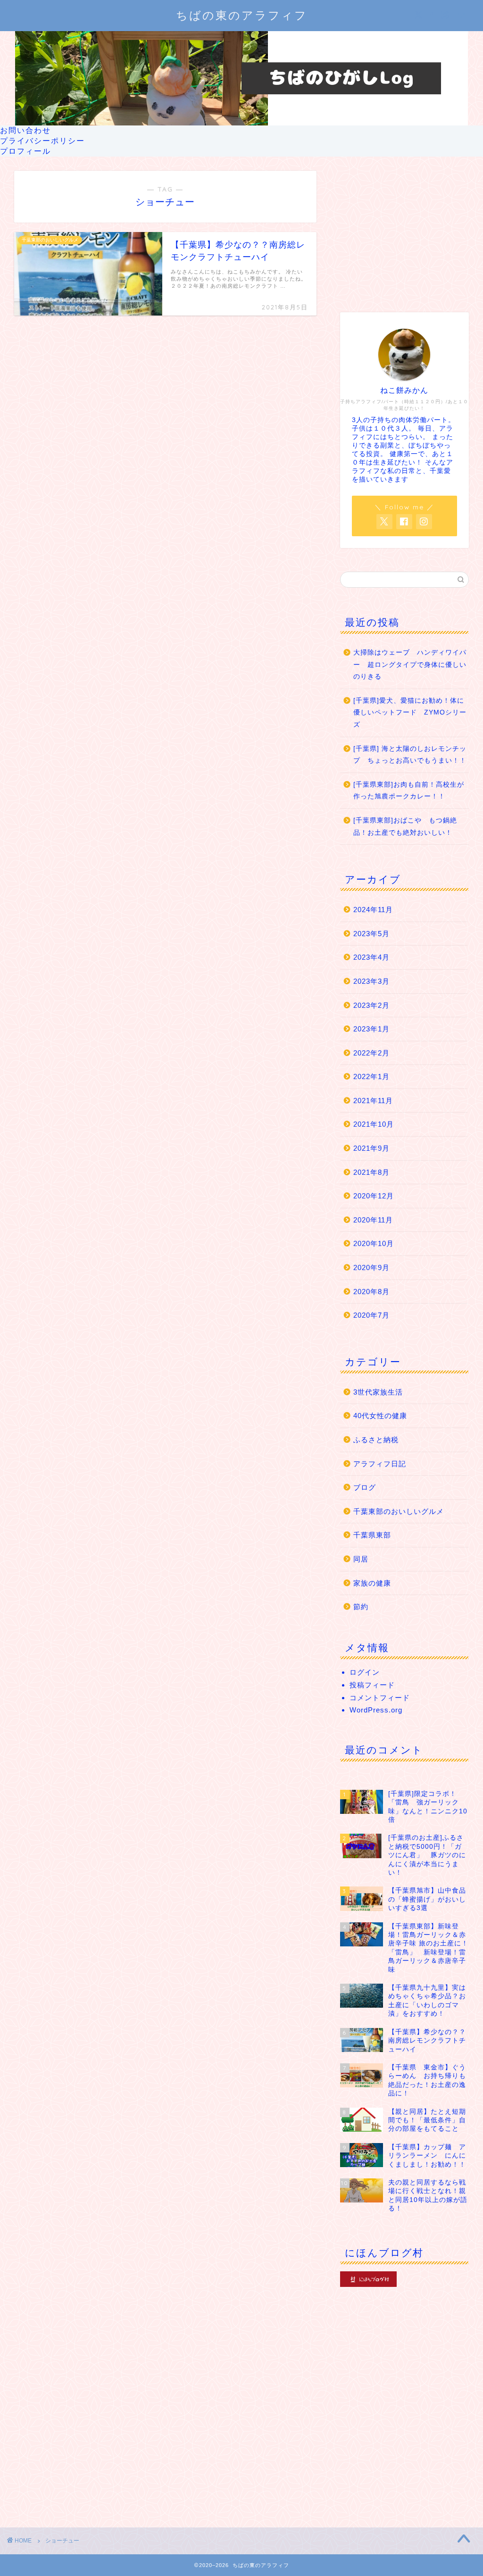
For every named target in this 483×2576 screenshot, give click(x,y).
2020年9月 (371, 1267)
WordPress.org (376, 1710)
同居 (361, 1559)
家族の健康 (372, 1583)
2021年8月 (371, 1172)
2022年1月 (371, 1076)
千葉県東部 (372, 1535)
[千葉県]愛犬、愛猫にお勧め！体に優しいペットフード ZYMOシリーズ (410, 713)
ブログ (365, 1487)
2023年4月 (371, 957)
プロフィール (25, 151)
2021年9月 (371, 1148)
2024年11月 (373, 910)
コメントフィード (380, 1698)
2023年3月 (371, 981)
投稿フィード (372, 1685)
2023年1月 (371, 1029)
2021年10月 (374, 1124)
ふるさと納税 (376, 1440)
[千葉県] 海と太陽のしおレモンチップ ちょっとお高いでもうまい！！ (410, 755)
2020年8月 (371, 1292)
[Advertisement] (404, 230)
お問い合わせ (25, 130)
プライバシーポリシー (42, 141)
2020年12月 (374, 1196)
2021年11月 (373, 1101)
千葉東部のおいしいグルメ (399, 1511)
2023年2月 (371, 1005)
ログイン (365, 1672)
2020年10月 (374, 1243)
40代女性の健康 (380, 1416)
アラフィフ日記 (380, 1464)
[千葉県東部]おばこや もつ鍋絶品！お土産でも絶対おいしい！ (405, 827)
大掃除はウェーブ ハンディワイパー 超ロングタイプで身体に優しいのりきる (410, 665)
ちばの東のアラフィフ (242, 15)
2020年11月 (373, 1220)
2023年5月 (371, 934)
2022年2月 (371, 1053)
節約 (361, 1607)
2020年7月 (371, 1315)
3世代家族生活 (378, 1392)
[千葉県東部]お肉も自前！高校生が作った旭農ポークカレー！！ (409, 791)
